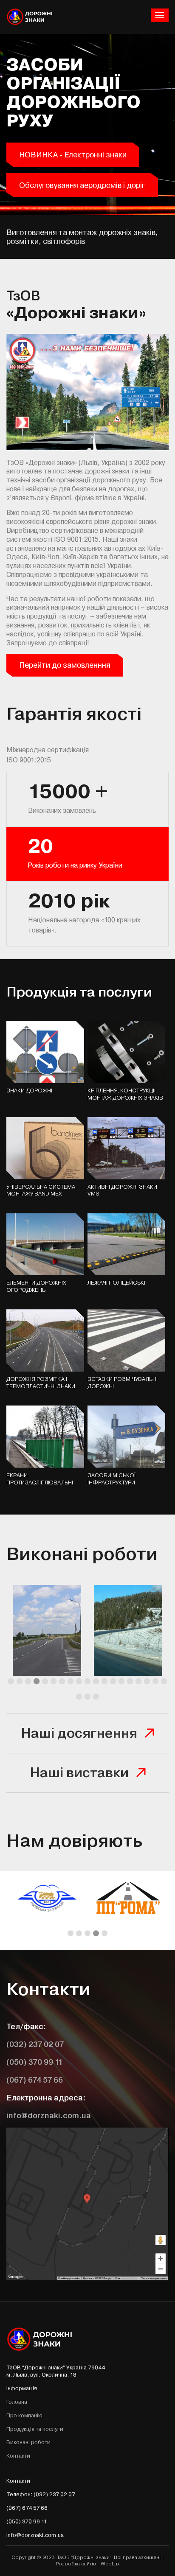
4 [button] (37, 1682)
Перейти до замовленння (65, 665)
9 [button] (79, 1682)
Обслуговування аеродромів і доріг (82, 185)
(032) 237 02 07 (35, 2044)
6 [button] (54, 1682)
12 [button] (104, 1682)
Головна (17, 2402)
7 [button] (62, 1682)
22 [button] (96, 1697)
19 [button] (164, 1682)
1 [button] (11, 1682)
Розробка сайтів (76, 2564)
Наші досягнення (79, 1733)
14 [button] (121, 1682)
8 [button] (71, 1682)
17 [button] (147, 1682)
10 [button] (87, 1682)
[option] (47, 1633)
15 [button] (130, 1682)
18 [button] (155, 1682)
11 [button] (96, 1682)
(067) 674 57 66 (35, 2080)
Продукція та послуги (35, 2429)
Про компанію (24, 2415)
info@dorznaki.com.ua (49, 2115)
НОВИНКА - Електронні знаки (73, 155)
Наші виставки (79, 1773)
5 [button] (45, 1682)
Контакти (18, 2456)
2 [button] (20, 1682)
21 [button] (87, 1697)
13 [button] (113, 1682)
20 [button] (79, 1697)
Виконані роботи (28, 2442)
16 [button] (138, 1682)
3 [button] (28, 1682)
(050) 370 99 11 (35, 2062)
